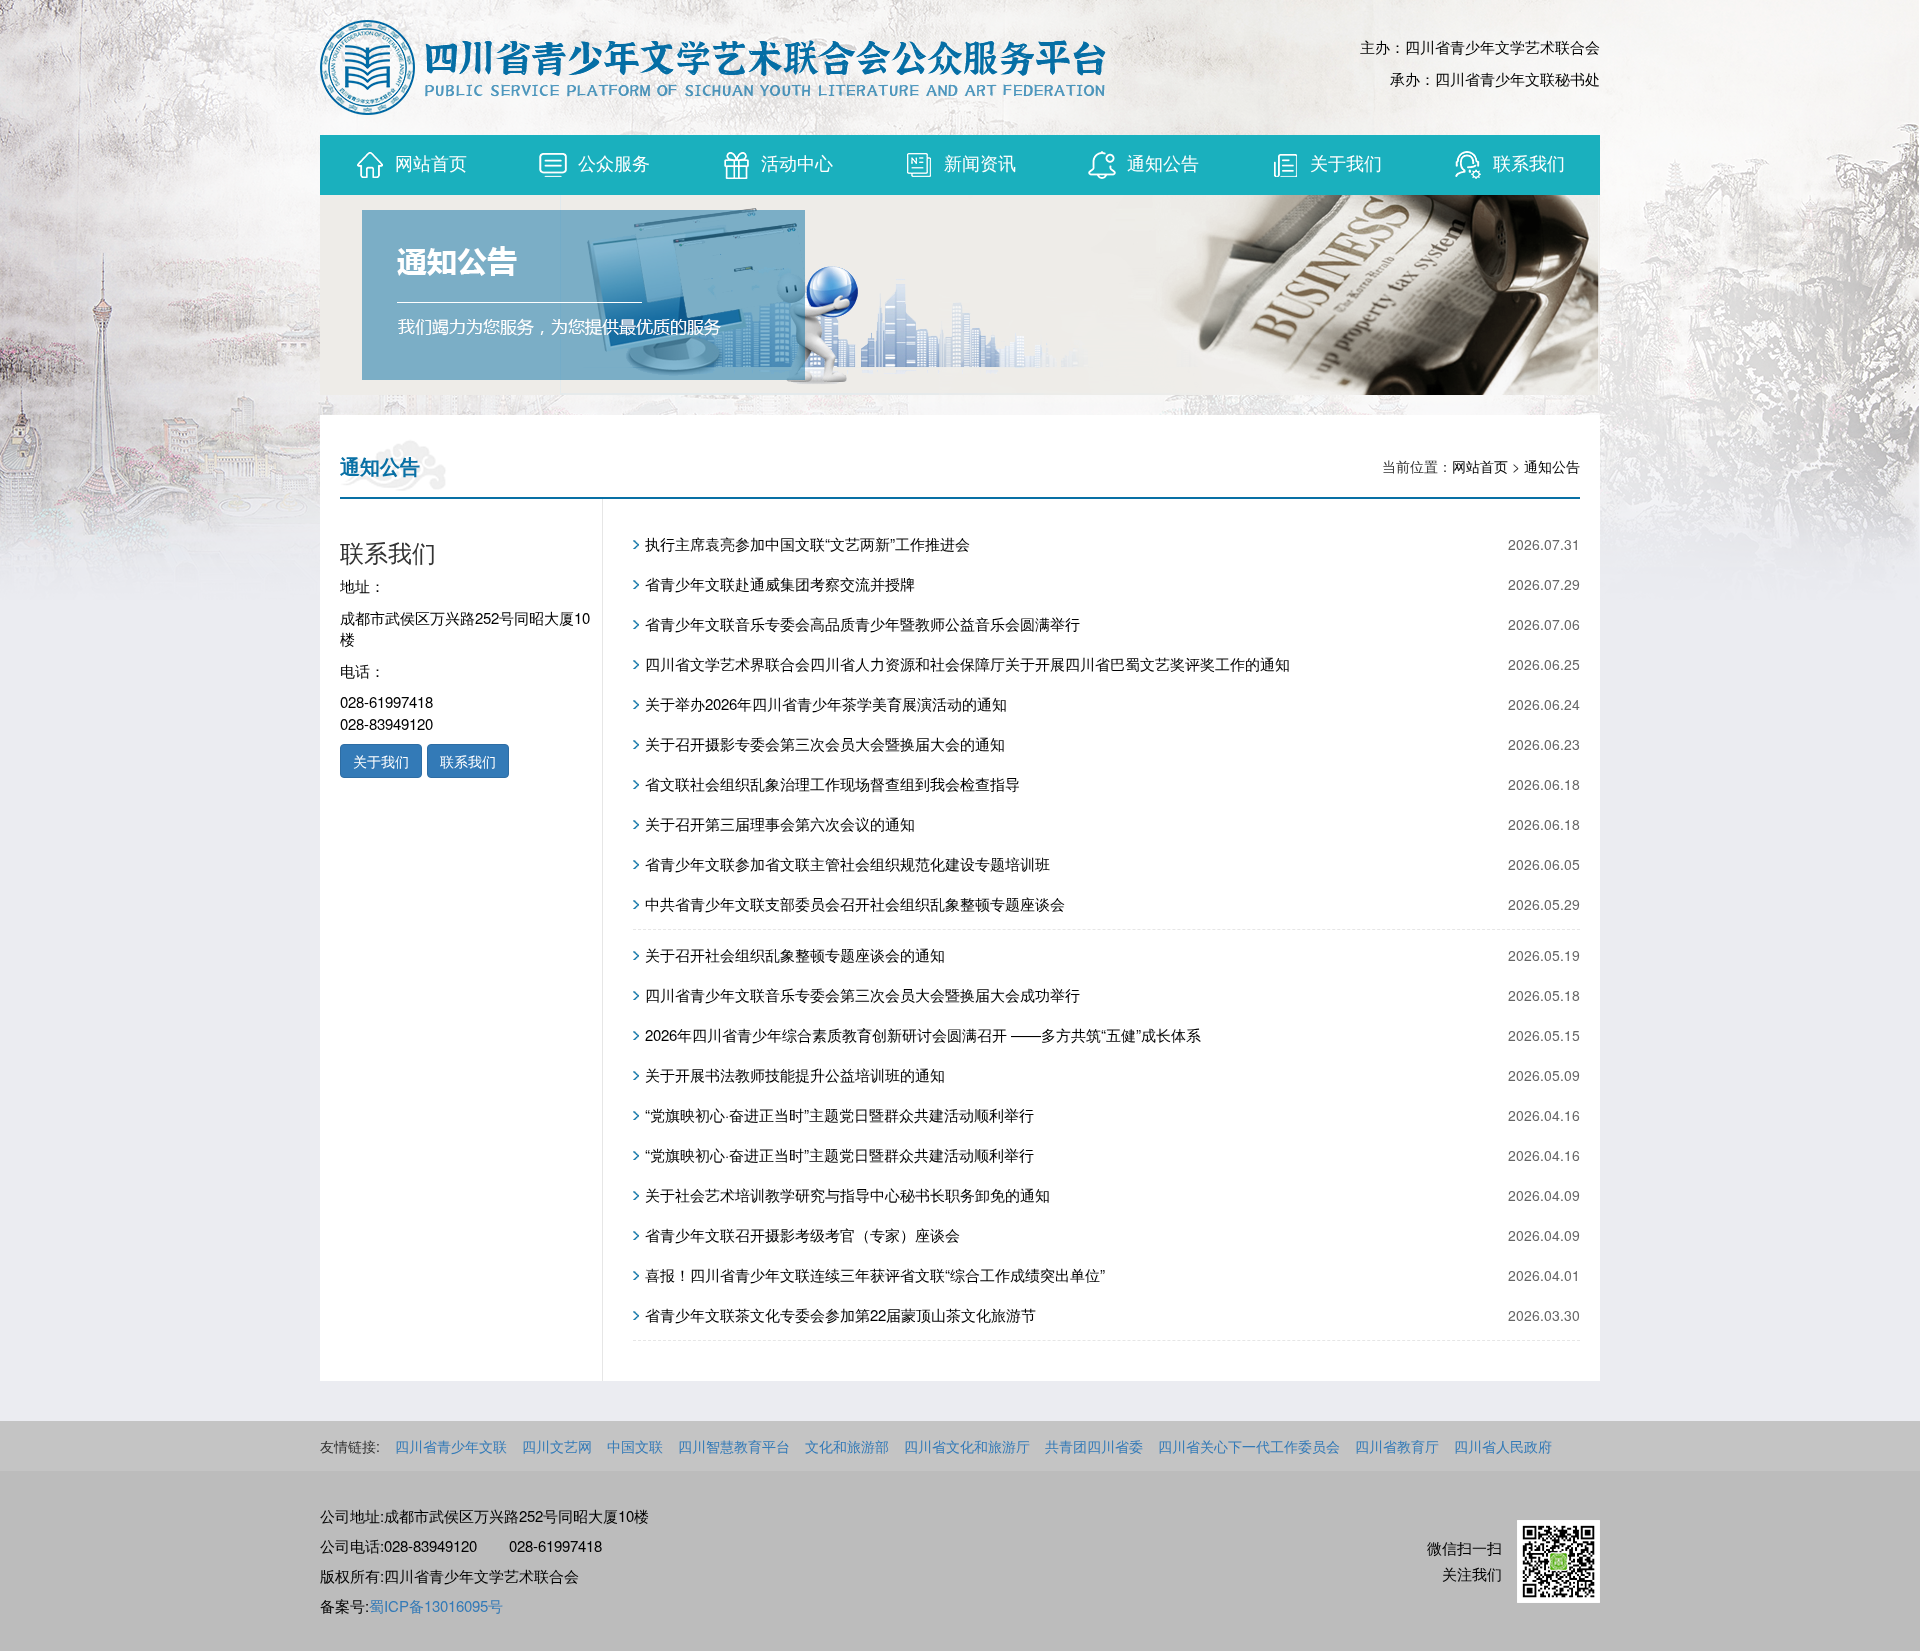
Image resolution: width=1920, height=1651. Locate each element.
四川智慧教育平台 (734, 1446)
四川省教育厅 (1397, 1446)
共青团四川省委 (1094, 1446)
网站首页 (431, 162)
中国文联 (635, 1446)
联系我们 (1529, 162)
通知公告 (1163, 162)
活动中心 (797, 162)
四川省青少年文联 (451, 1446)
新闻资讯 (980, 162)
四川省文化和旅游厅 (967, 1446)
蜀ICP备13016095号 (436, 1605)
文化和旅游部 (847, 1446)
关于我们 (1346, 162)
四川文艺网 (557, 1446)
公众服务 (614, 162)
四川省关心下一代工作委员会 (1249, 1446)
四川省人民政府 (1503, 1446)
